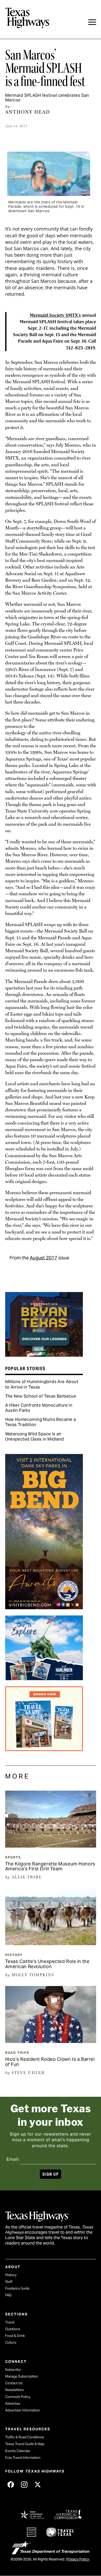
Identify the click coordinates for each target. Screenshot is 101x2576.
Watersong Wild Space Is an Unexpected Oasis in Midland (35, 1437)
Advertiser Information (23, 2410)
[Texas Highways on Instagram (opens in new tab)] (24, 2484)
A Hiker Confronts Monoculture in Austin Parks (39, 1408)
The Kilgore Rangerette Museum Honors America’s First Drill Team (50, 1866)
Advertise (13, 2404)
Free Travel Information (23, 2458)
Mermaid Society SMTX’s (55, 315)
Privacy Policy (78, 2559)
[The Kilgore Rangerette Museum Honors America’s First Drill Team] (51, 1846)
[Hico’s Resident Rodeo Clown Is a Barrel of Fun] (51, 2041)
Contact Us (14, 2383)
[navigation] (92, 22)
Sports (13, 1857)
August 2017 (44, 1258)
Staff (9, 2282)
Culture (11, 2342)
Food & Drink (15, 2336)
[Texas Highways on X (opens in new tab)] (38, 2484)
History (14, 1955)
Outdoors (13, 2329)
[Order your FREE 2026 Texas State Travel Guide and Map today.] (44, 1749)
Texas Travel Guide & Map (25, 2444)
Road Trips (17, 2053)
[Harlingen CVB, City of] (44, 1678)
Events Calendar (18, 2451)
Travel (10, 2322)
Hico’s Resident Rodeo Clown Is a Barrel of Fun (50, 2062)
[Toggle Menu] (92, 22)
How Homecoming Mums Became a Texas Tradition (41, 1422)
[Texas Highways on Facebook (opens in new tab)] (11, 2484)
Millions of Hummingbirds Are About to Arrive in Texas (42, 1384)
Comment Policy (18, 2397)
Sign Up (51, 2174)
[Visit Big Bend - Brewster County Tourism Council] (44, 1607)
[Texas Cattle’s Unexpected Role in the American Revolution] (51, 1943)
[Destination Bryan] (44, 1355)
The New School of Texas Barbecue (41, 1396)
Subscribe (13, 2370)
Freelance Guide (17, 2288)
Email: (13, 2159)
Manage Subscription (21, 2376)
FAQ (8, 2295)
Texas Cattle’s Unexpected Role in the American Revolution (47, 1964)
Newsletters (15, 2390)
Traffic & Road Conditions (25, 2437)
